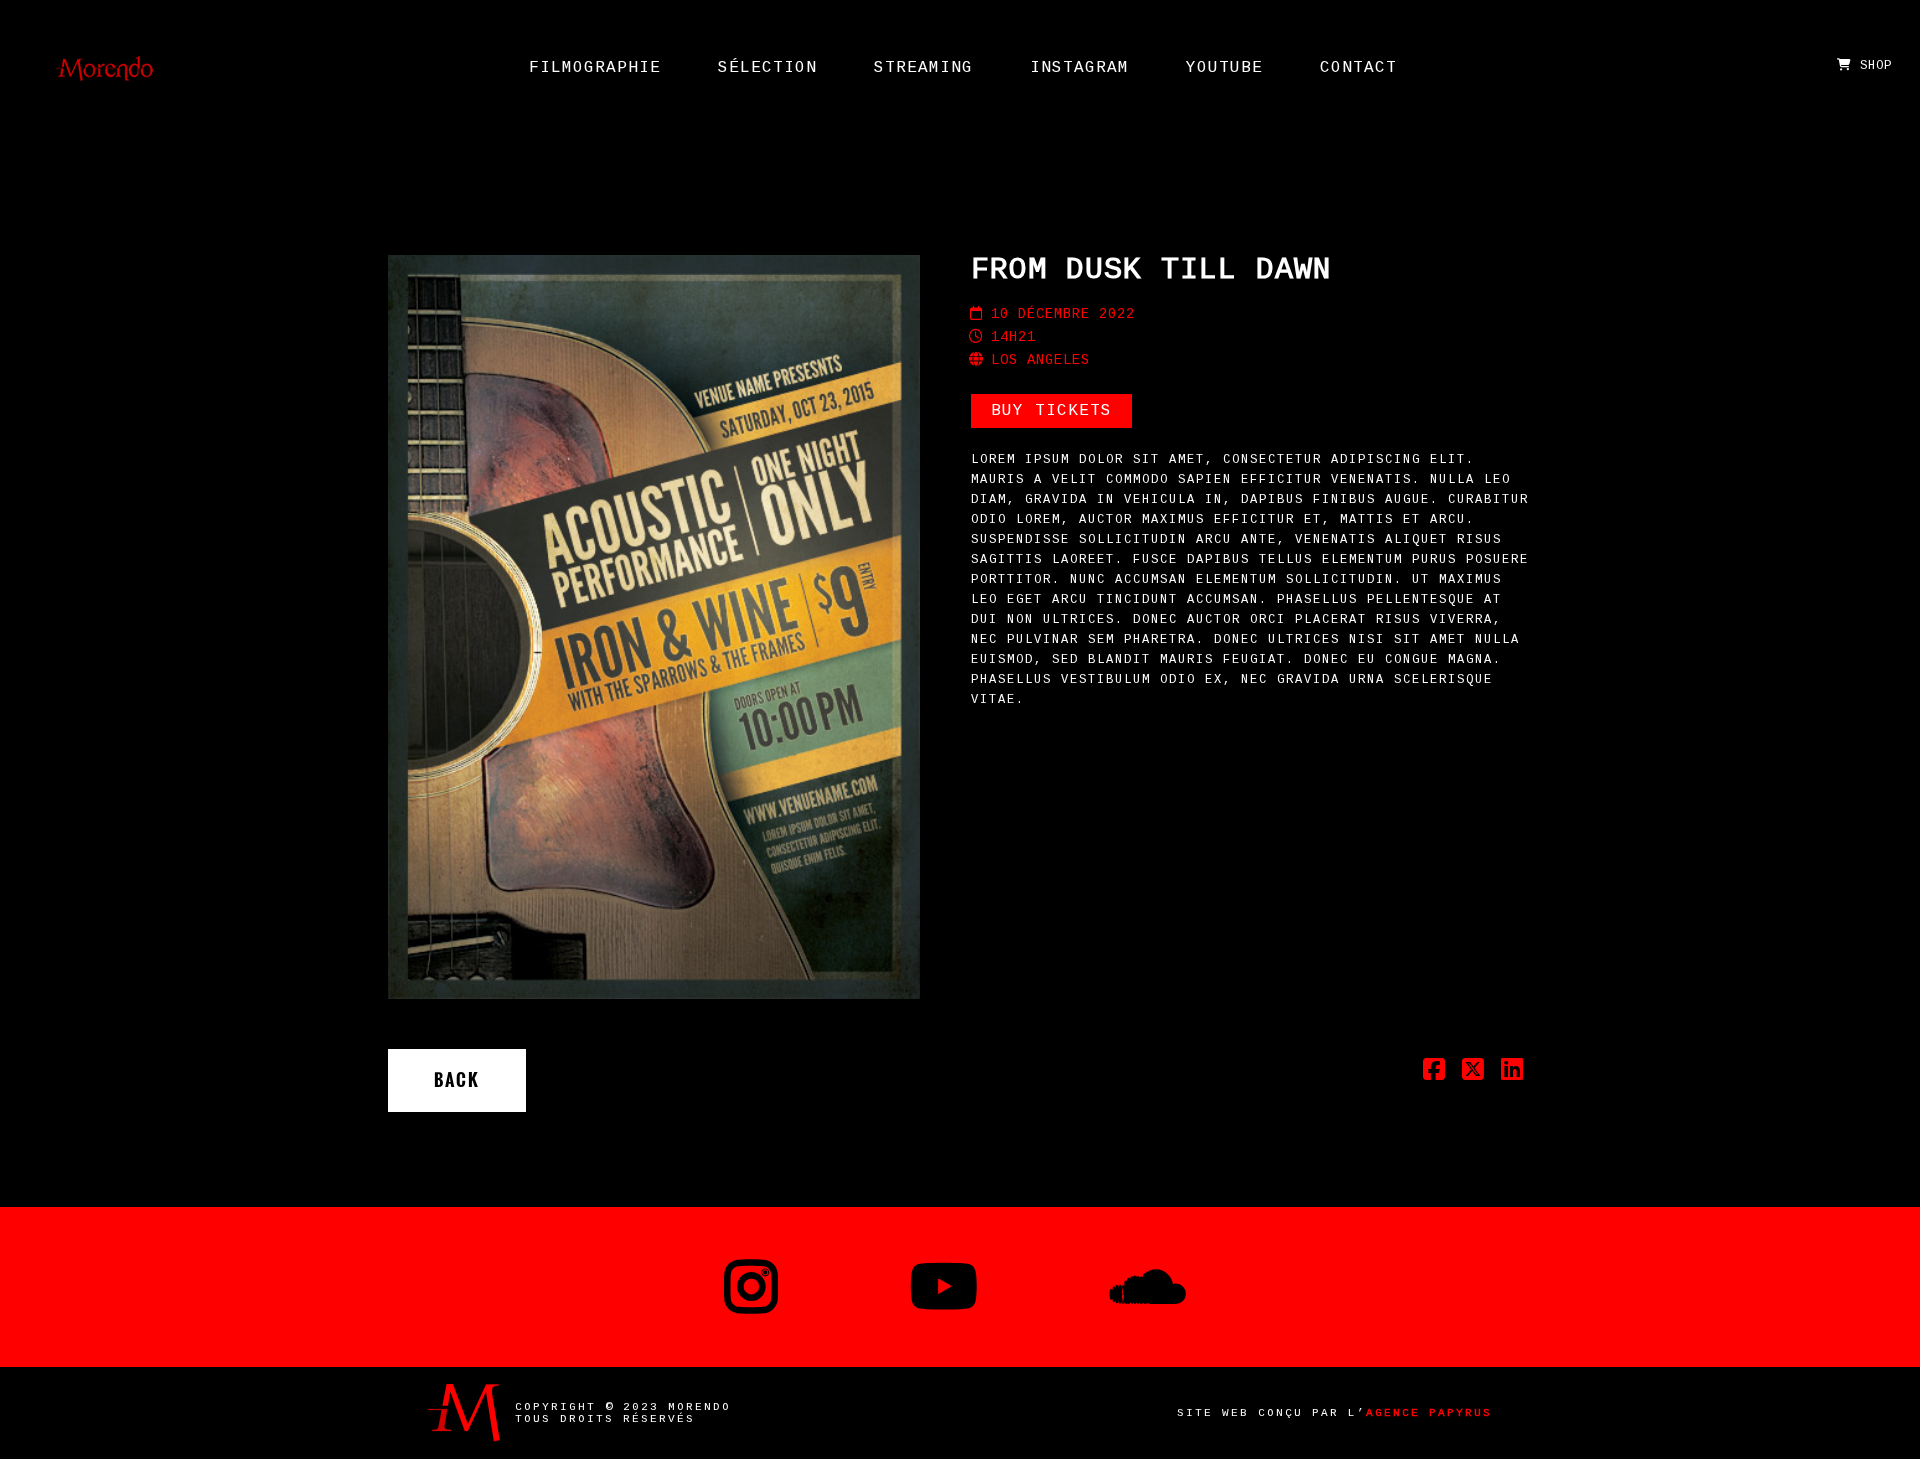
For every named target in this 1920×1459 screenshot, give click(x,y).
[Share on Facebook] (1434, 1075)
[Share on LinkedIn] (1512, 1075)
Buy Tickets (1051, 411)
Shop (1872, 66)
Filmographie (595, 68)
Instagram (1079, 68)
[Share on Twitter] (1473, 1075)
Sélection (767, 68)
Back (457, 1080)
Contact (1358, 68)
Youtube (1224, 68)
